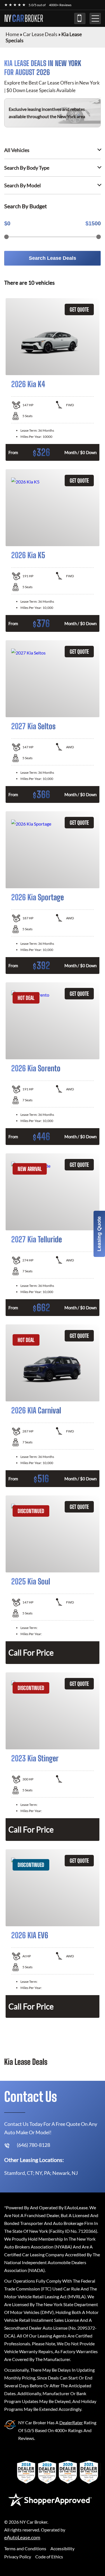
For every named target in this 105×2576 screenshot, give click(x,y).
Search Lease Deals (53, 258)
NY (24, 18)
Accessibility (62, 2548)
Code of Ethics (49, 2557)
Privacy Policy (18, 2557)
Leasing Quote (99, 1234)
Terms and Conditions (25, 2548)
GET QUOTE (79, 309)
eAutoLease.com (22, 2538)
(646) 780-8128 (80, 18)
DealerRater (71, 2422)
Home (12, 34)
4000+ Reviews (60, 5)
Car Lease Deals (40, 34)
